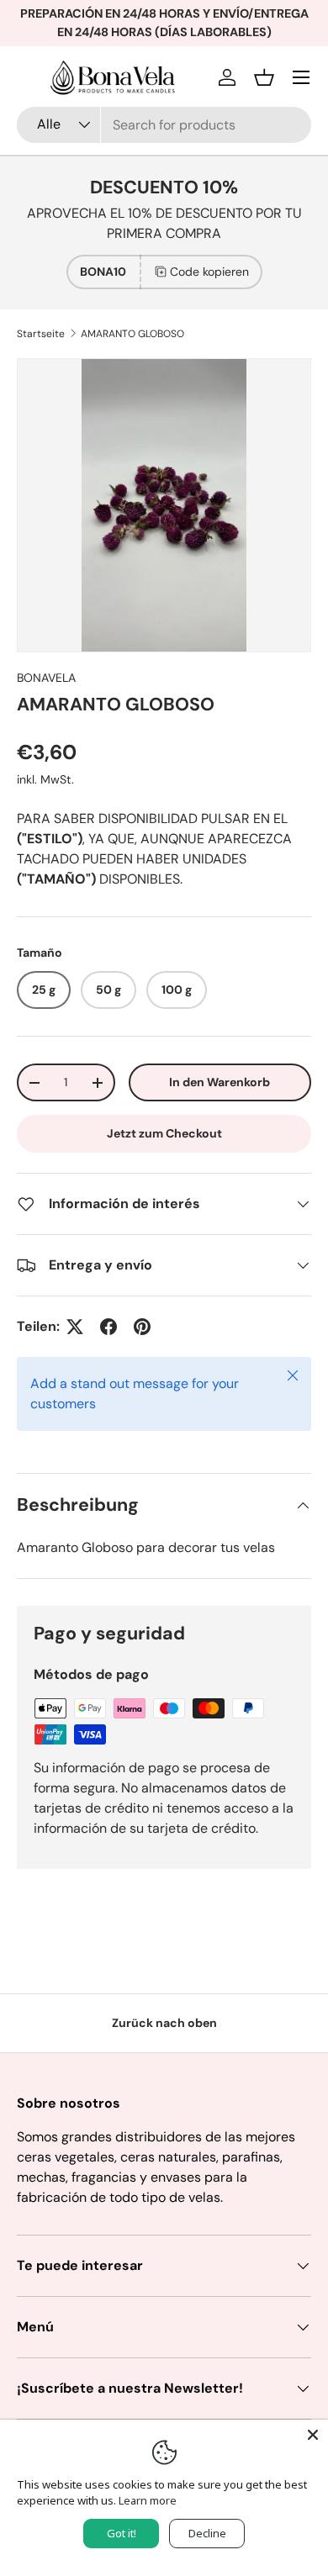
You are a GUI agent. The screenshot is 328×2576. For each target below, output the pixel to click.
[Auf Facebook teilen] (108, 1327)
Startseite (41, 334)
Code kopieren (209, 272)
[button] (264, 77)
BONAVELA (46, 678)
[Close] (313, 2435)
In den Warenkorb (220, 1082)
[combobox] (164, 125)
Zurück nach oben (164, 2023)
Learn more (148, 2500)
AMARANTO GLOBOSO (132, 334)
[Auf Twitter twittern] (75, 1327)
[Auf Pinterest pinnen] (142, 1327)
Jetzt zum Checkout (164, 1133)
